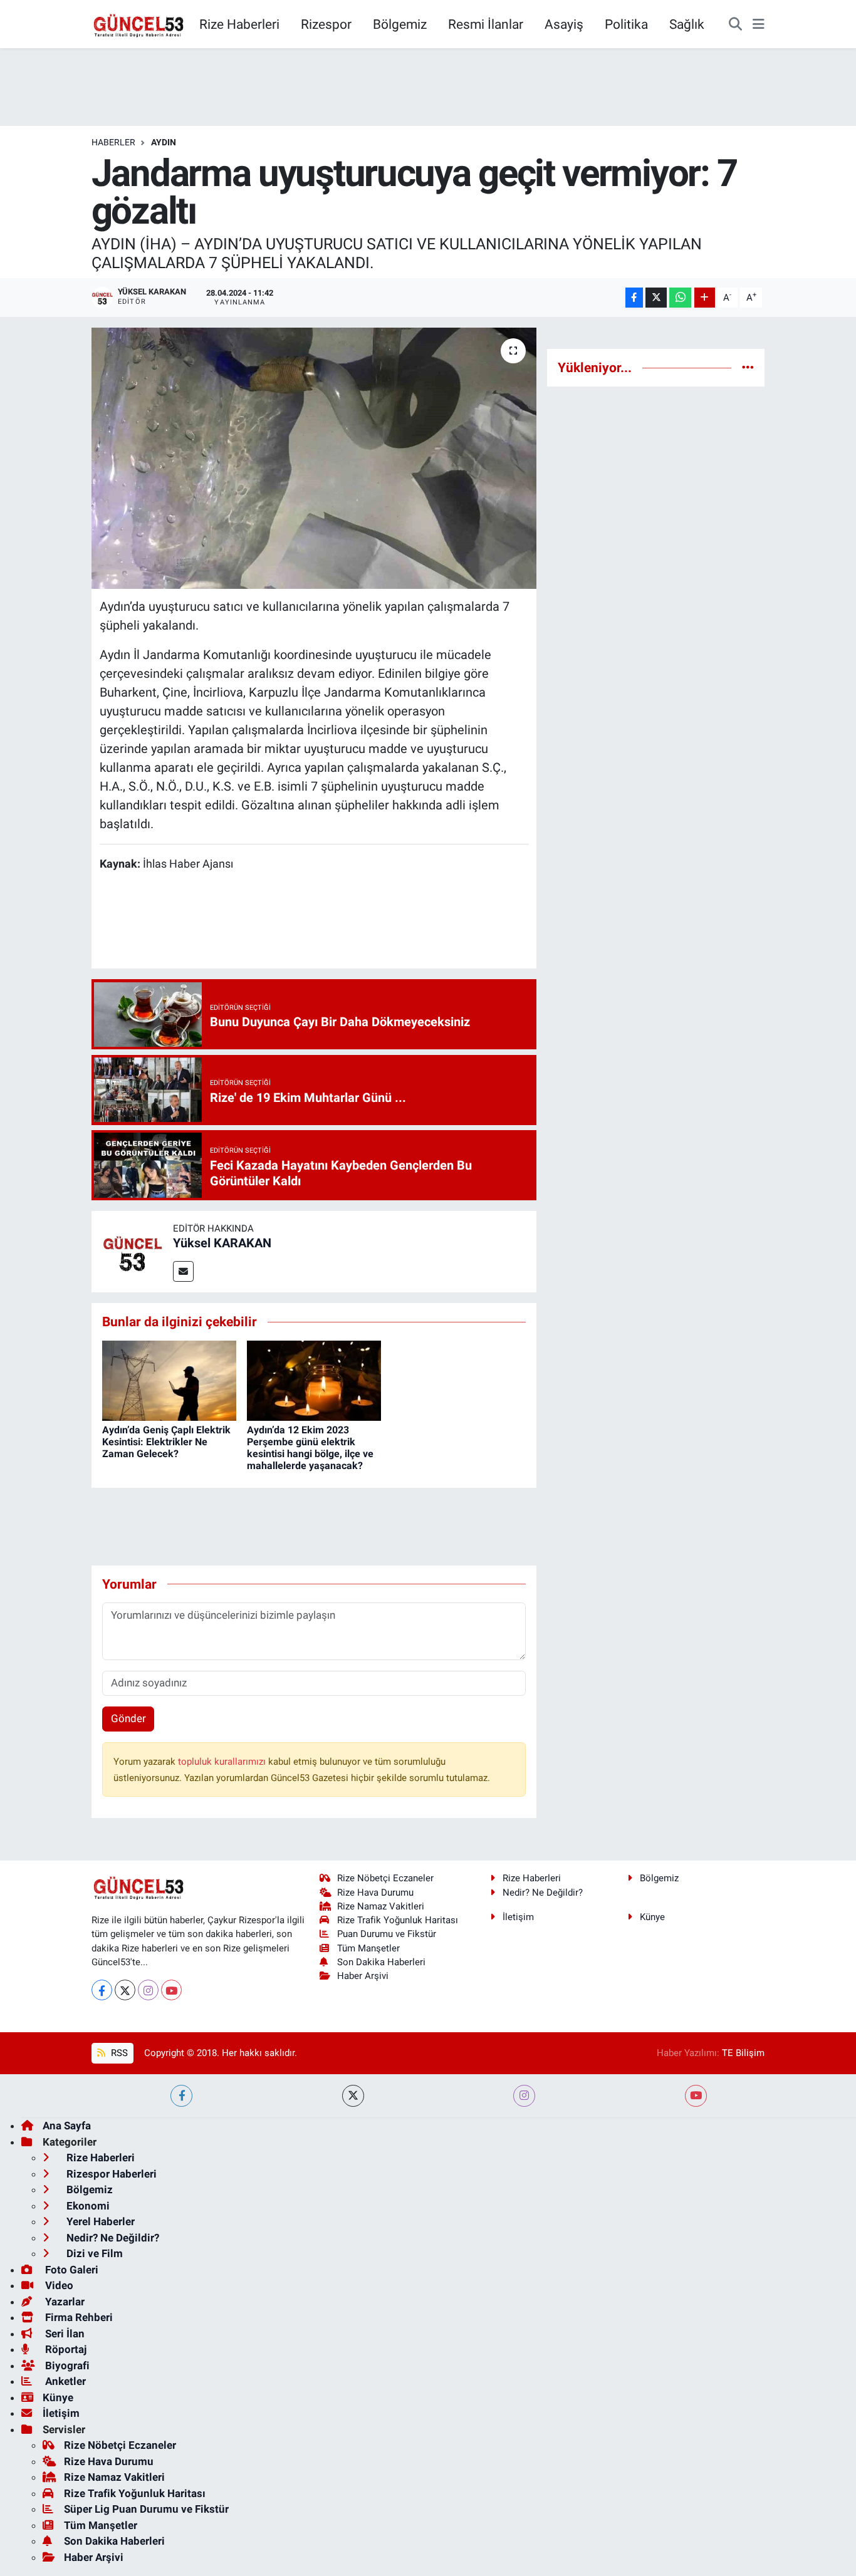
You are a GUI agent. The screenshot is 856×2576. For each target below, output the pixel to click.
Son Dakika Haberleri (381, 1962)
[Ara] (735, 24)
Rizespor (326, 24)
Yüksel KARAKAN (222, 1243)
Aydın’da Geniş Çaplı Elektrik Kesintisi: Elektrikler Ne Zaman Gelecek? (166, 1442)
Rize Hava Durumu (375, 1893)
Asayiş (564, 24)
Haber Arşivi (363, 1976)
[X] (125, 1990)
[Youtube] (171, 1990)
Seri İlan (64, 2334)
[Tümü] (748, 367)
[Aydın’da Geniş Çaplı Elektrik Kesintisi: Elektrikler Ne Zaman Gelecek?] (169, 1380)
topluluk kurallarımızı (223, 1762)
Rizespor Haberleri (110, 2174)
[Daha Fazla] (705, 298)
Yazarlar (64, 2302)
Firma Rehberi (78, 2317)
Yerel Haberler (99, 2221)
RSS (118, 2053)
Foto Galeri (70, 2270)
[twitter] (353, 2096)
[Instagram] (148, 1990)
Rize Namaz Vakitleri (381, 1906)
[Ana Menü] (759, 24)
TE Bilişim (743, 2053)
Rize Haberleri (239, 24)
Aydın (164, 142)
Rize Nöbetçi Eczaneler (385, 1878)
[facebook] (181, 2096)
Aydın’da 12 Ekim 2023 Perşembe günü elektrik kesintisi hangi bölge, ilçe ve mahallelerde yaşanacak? (310, 1448)
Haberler (113, 142)
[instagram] (524, 2096)
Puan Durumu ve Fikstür (387, 1934)
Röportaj (65, 2349)
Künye (652, 1917)
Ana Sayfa (67, 2126)
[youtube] (696, 2096)
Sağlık (687, 24)
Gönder (128, 1718)
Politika (626, 24)
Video (58, 2285)
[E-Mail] (183, 1271)
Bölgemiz (400, 24)
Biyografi (66, 2366)
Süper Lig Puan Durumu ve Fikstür (146, 2509)
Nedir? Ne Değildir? (543, 1893)
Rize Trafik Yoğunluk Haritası (398, 1920)
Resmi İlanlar (486, 24)
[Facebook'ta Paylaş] (634, 298)
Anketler (64, 2381)
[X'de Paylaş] (656, 298)
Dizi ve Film (93, 2253)
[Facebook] (102, 1990)
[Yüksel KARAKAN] (132, 1250)
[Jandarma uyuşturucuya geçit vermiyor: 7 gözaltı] (314, 458)
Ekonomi (87, 2206)
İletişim (518, 1917)
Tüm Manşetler (368, 1948)
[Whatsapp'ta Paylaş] (680, 298)
